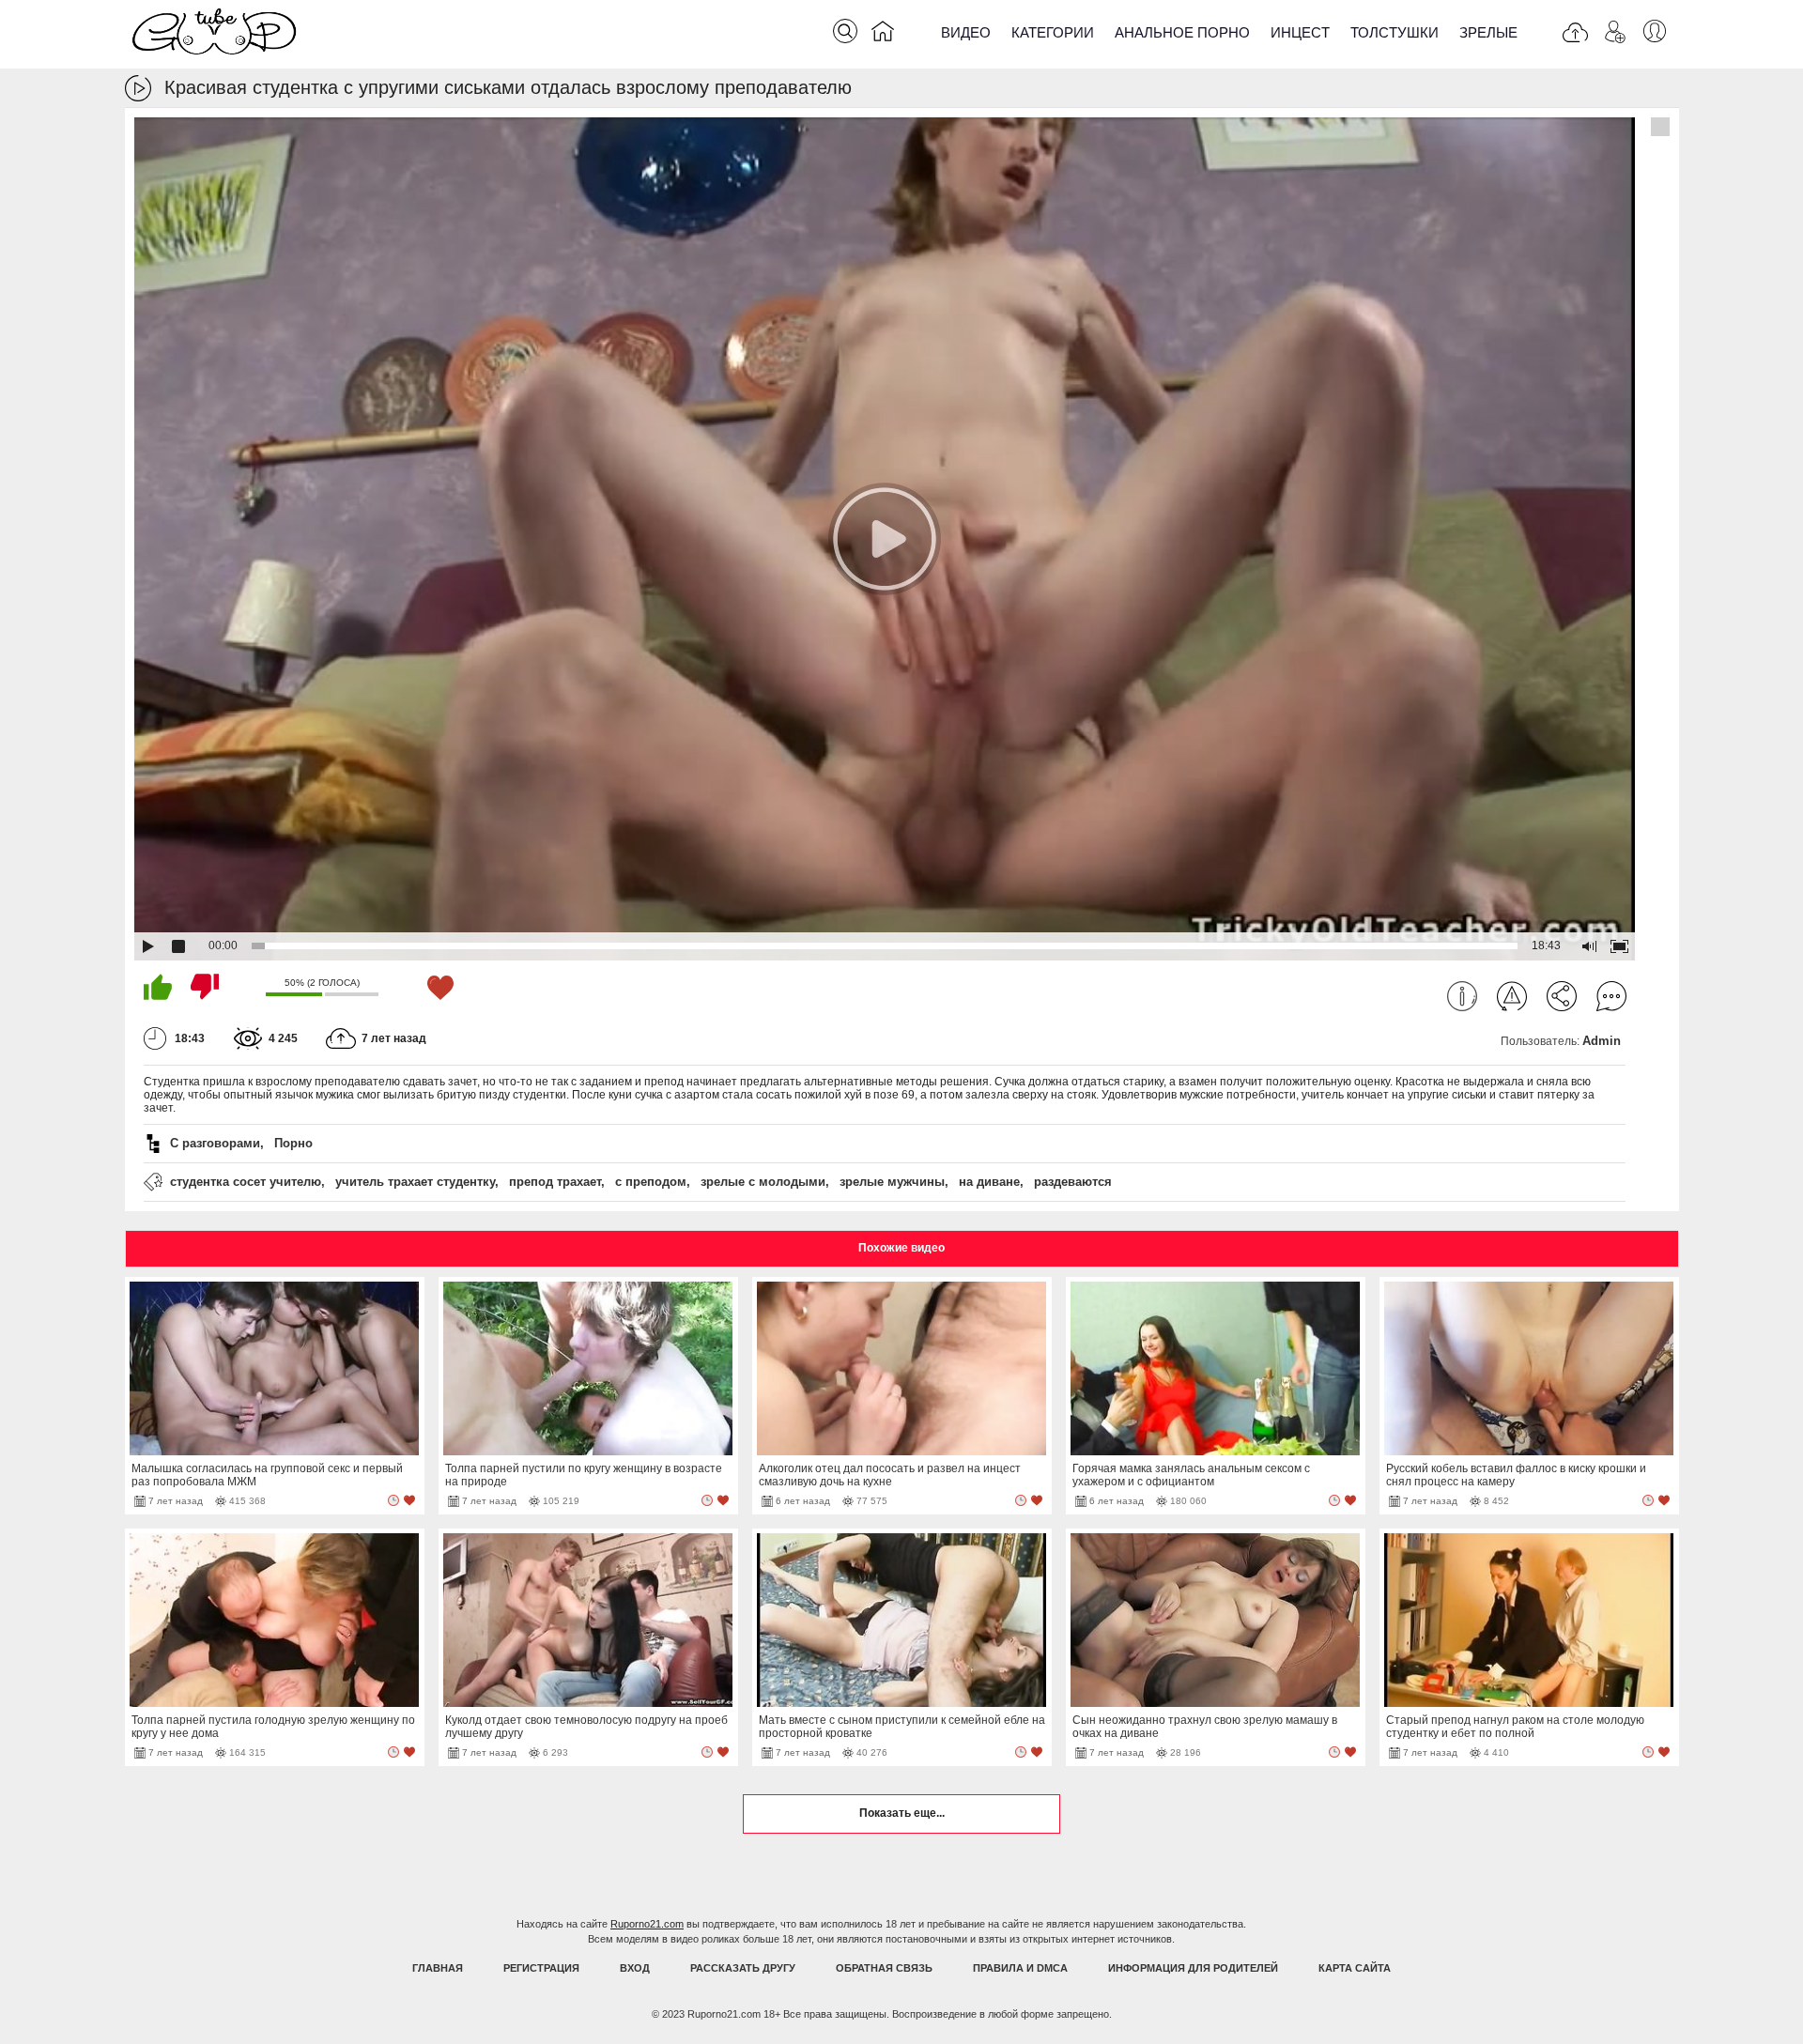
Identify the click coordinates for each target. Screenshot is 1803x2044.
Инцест (1300, 32)
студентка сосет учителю (246, 1182)
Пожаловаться (1512, 996)
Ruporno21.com (647, 1924)
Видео (966, 32)
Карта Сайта (1355, 1968)
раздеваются (1073, 1182)
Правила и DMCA (1020, 1968)
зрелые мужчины (892, 1182)
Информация (1462, 996)
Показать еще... (902, 1813)
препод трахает (555, 1182)
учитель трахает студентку (415, 1182)
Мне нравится (158, 987)
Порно (293, 1143)
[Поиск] (845, 31)
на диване (989, 1182)
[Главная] (883, 35)
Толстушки (1395, 32)
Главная (438, 1968)
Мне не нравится (205, 987)
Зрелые (1488, 32)
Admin (1602, 1041)
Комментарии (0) (1611, 996)
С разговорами (215, 1143)
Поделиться (1562, 996)
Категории (1053, 32)
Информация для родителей (1193, 1968)
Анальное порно (1182, 32)
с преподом (651, 1182)
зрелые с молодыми (763, 1182)
